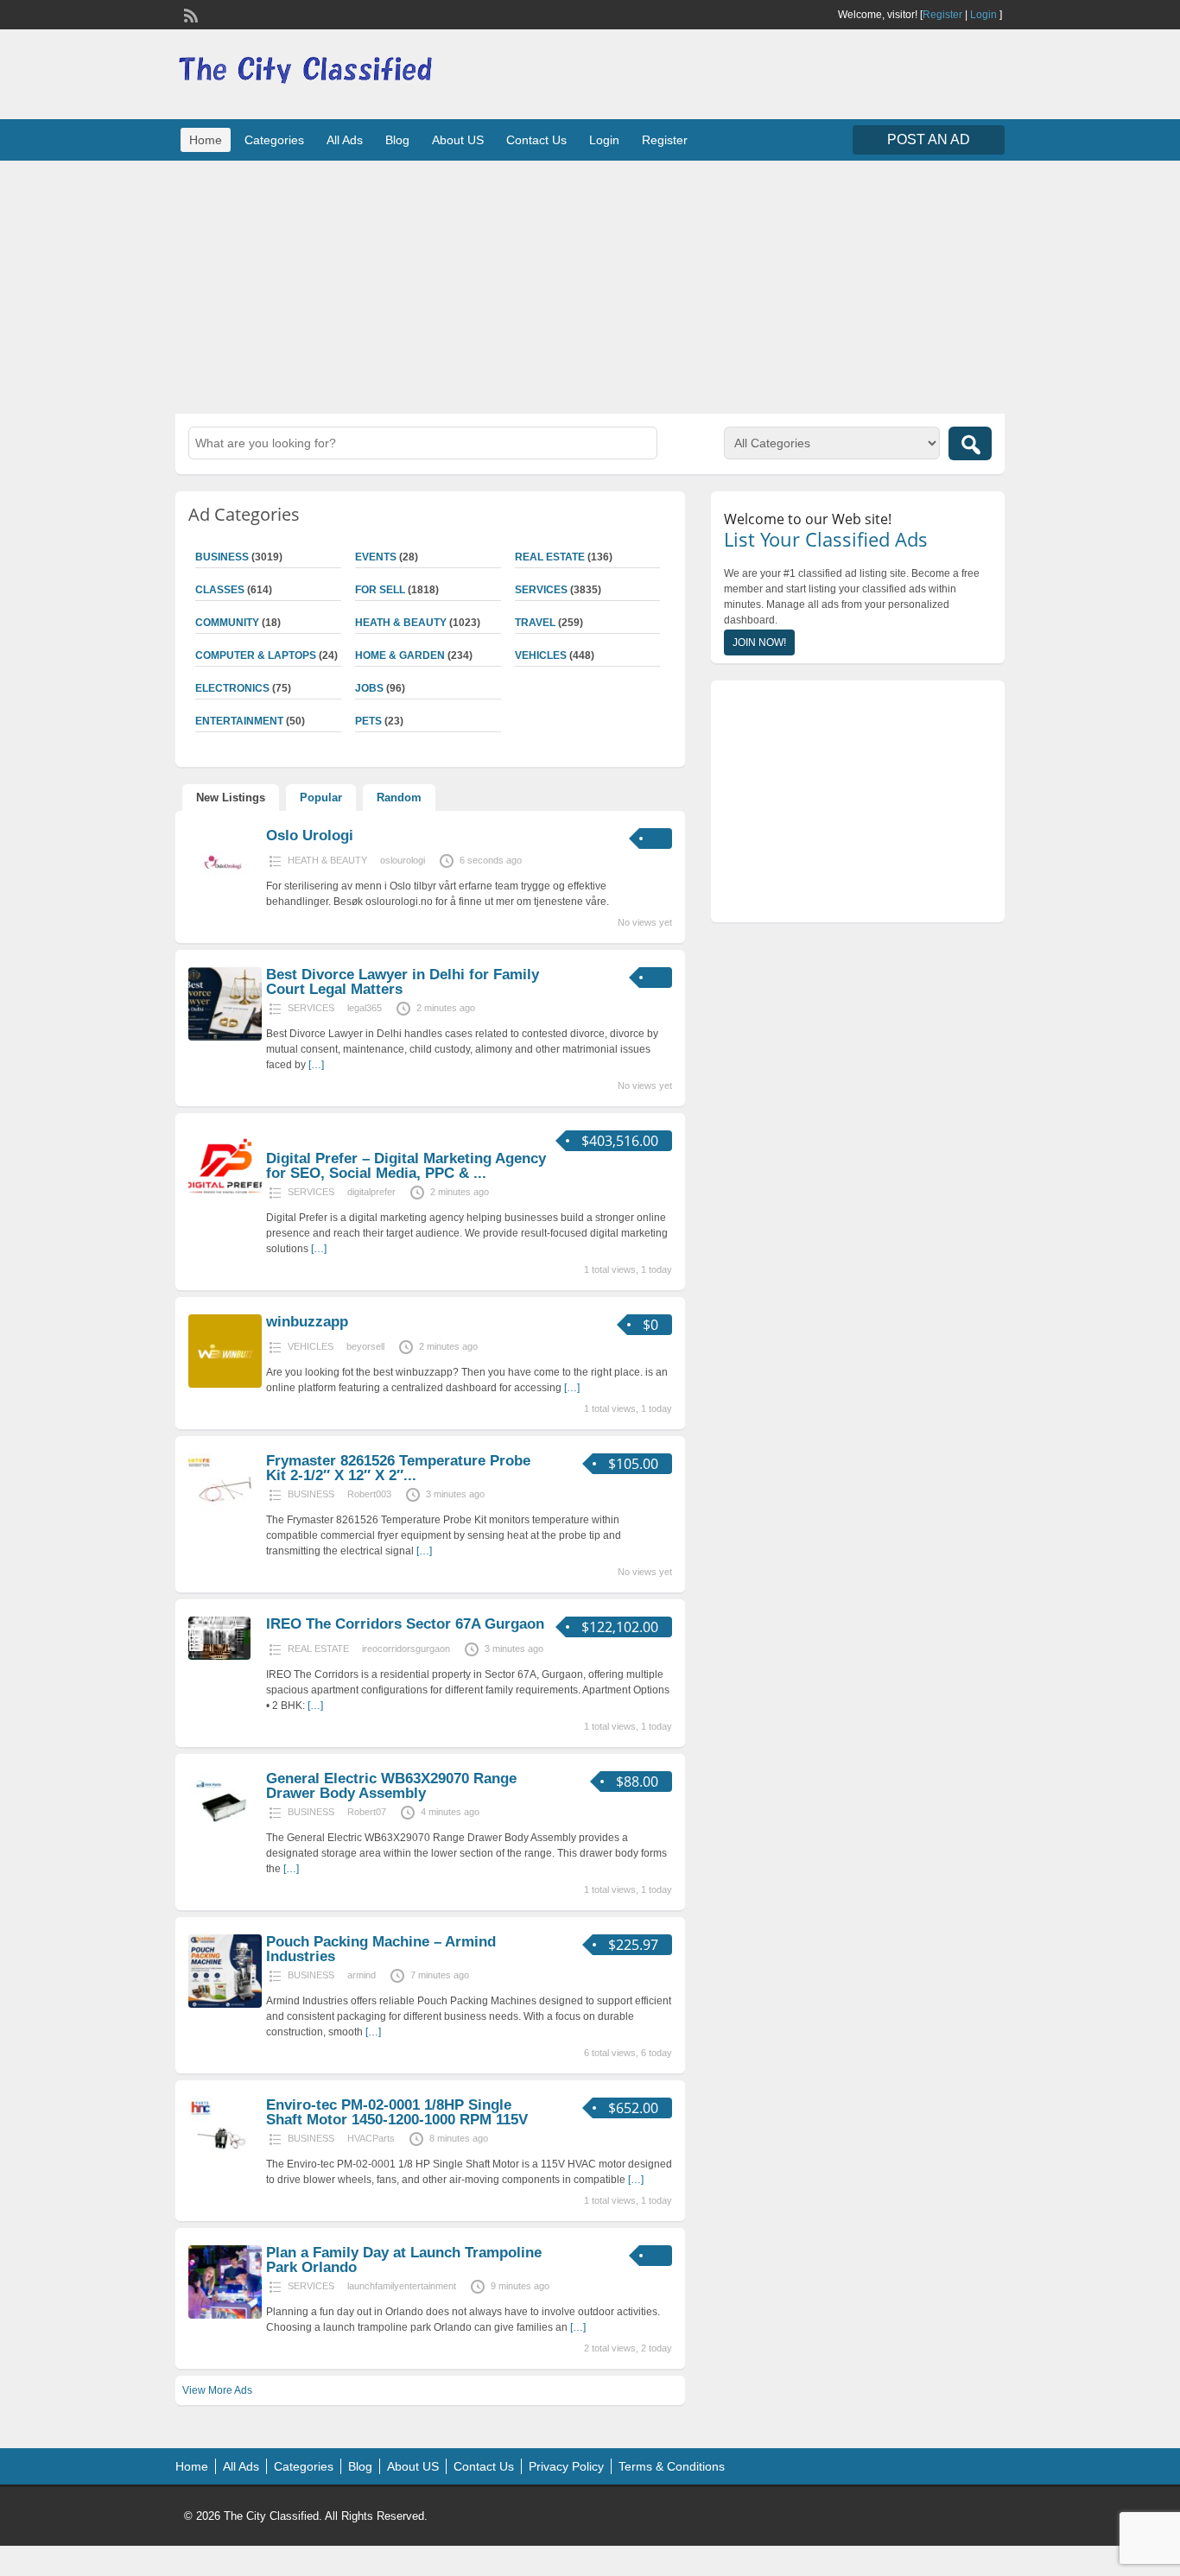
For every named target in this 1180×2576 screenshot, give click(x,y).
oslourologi (403, 860)
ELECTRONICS (232, 688)
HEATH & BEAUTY (401, 623)
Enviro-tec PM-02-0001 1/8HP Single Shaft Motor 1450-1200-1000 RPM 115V (397, 2112)
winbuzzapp (307, 1322)
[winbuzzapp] (225, 1384)
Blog (397, 140)
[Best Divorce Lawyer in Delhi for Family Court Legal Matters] (225, 1037)
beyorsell (365, 1346)
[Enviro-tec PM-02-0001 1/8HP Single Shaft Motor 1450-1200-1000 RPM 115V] (225, 2168)
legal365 (365, 1008)
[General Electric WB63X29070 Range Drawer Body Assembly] (225, 1841)
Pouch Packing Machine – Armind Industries (381, 1949)
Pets (368, 721)
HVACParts (371, 2138)
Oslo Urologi (310, 835)
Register (942, 15)
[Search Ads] (970, 443)
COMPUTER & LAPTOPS (256, 655)
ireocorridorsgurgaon (406, 1649)
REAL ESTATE (550, 557)
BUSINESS (222, 557)
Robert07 (367, 1812)
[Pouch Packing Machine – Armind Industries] (225, 2004)
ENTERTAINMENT (239, 721)
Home (206, 140)
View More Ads (217, 2390)
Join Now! (759, 642)
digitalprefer (371, 1192)
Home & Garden (400, 655)
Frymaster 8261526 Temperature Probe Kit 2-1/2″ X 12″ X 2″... (398, 1468)
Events (376, 557)
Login (983, 15)
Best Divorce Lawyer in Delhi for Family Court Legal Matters (403, 982)
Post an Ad (929, 139)
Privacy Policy (566, 2466)
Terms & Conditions (672, 2466)
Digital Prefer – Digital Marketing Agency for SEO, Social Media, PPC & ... (406, 1166)
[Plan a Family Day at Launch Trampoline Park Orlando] (225, 2315)
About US (458, 140)
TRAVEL (535, 623)
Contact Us (536, 140)
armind (362, 1975)
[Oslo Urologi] (225, 898)
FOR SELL (380, 590)
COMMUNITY (227, 623)
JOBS (369, 688)
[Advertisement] (590, 285)
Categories (274, 140)
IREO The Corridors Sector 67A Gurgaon (405, 1624)
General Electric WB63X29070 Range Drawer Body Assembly (391, 1786)
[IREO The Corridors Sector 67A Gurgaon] (219, 1656)
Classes (220, 590)
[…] (316, 1065)
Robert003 (369, 1494)
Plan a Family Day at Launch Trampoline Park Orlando (404, 2260)
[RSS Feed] (189, 14)
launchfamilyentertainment (402, 2286)
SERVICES (541, 590)
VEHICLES (541, 655)
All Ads (345, 140)
